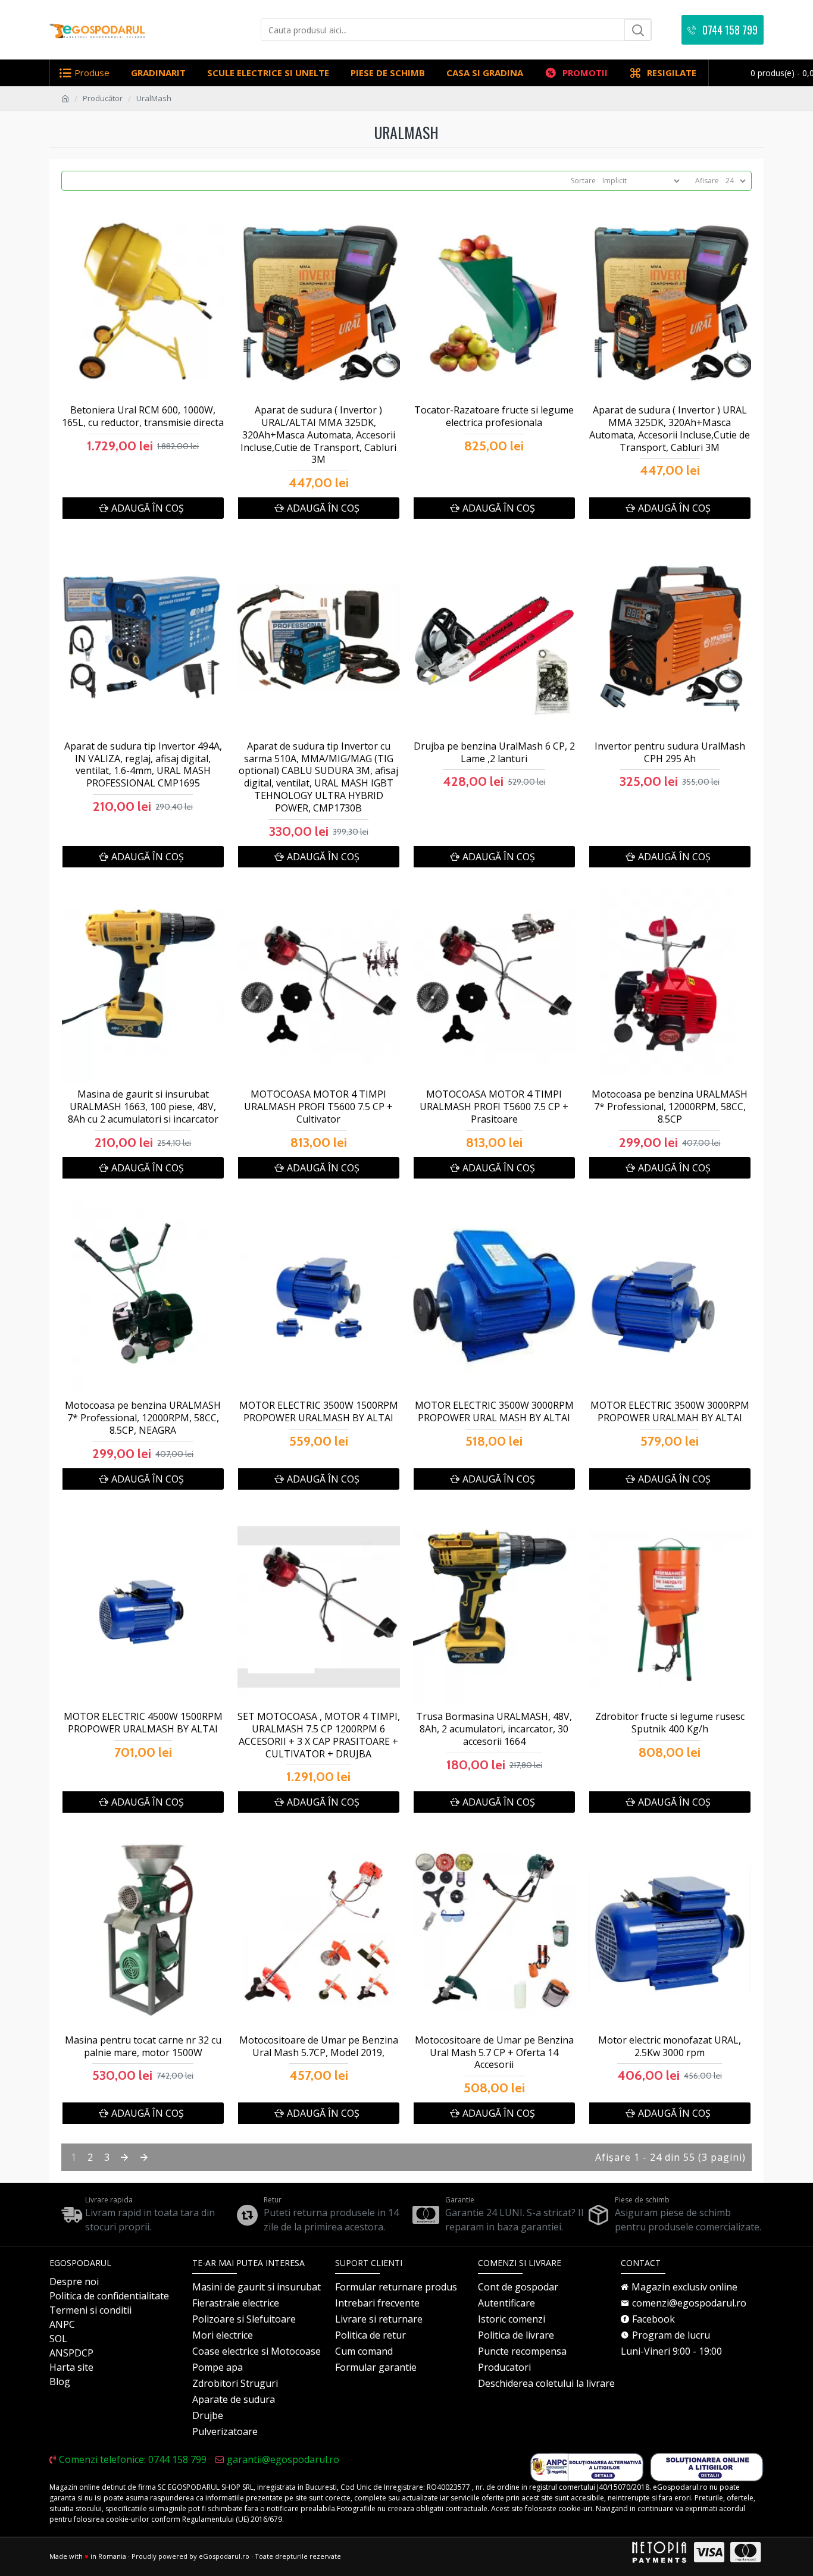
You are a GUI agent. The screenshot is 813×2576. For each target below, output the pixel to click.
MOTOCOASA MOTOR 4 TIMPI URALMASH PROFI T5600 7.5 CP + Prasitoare (494, 1107)
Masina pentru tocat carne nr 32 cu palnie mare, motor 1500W (143, 2047)
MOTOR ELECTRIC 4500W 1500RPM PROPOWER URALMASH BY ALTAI (143, 1723)
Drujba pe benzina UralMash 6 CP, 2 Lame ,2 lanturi (494, 753)
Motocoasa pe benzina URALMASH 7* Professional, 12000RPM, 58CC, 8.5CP (670, 1107)
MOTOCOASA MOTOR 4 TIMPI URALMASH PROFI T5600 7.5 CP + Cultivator (318, 1107)
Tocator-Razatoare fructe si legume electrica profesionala (494, 416)
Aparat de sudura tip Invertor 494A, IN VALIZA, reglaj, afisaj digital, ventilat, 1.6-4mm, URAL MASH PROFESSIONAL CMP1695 (143, 765)
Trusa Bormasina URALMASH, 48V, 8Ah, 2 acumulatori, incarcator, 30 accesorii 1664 (494, 1729)
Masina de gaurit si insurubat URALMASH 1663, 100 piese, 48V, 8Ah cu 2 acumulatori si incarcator (143, 1107)
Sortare (583, 181)
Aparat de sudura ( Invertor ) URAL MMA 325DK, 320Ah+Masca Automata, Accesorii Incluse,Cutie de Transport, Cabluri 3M (670, 429)
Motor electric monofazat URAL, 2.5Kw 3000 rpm (670, 2047)
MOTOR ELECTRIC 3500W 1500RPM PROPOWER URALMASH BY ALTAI (319, 1412)
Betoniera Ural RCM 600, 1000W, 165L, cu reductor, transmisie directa (143, 416)
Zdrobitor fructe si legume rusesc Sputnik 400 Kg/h (670, 1723)
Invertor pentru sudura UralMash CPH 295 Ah (670, 753)
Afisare (707, 181)
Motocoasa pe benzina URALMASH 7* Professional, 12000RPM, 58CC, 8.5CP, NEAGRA (143, 1418)
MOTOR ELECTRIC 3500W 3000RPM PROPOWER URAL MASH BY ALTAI (494, 1412)
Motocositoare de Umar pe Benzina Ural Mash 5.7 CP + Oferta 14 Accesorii (494, 2052)
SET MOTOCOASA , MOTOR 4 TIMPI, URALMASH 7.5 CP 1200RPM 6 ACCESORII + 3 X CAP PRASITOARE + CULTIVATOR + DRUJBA (319, 1735)
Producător (103, 98)
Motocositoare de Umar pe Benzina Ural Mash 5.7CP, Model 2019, (319, 2047)
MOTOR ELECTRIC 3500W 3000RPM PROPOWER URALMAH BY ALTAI (670, 1412)
